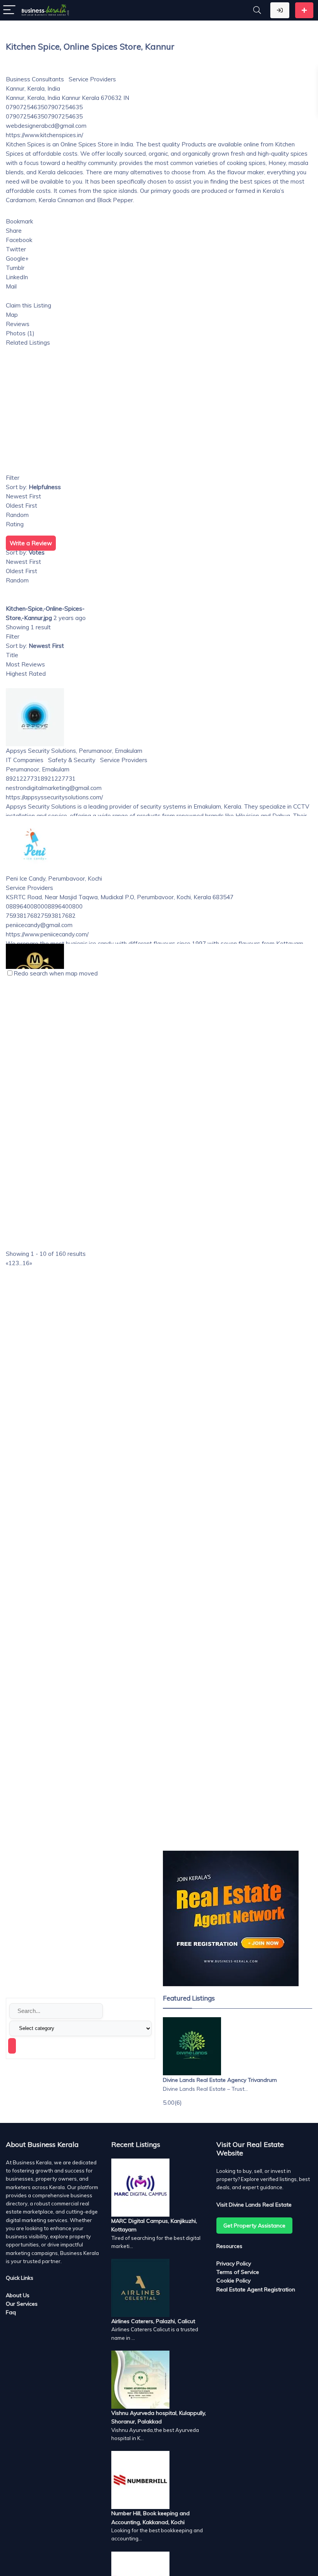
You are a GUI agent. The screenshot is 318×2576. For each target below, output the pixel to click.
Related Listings (28, 343)
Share (14, 231)
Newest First (23, 496)
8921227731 (58, 779)
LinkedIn (17, 277)
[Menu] (9, 10)
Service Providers (92, 79)
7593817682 (58, 916)
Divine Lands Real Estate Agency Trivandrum (220, 2080)
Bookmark (19, 221)
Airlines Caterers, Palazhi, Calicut (153, 2321)
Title (12, 655)
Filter (13, 478)
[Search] (257, 10)
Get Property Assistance (254, 2226)
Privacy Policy (234, 2263)
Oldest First (22, 506)
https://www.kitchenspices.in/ (44, 135)
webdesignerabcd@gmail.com (46, 126)
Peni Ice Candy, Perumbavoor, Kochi (54, 878)
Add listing (304, 10)
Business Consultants (35, 79)
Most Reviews (25, 664)
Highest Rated (26, 674)
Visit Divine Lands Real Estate (254, 2205)
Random (17, 515)
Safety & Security (71, 760)
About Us (18, 2295)
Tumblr (15, 268)
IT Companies (25, 760)
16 (26, 1263)
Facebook (19, 240)
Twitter (16, 249)
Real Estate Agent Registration (256, 2289)
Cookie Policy (233, 2281)
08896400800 (63, 906)
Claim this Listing (29, 305)
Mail (11, 286)
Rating (15, 524)
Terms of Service (238, 2272)
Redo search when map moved (56, 973)
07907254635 (63, 107)
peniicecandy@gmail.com (39, 925)
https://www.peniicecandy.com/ (47, 934)
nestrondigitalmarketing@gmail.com (54, 788)
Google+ (17, 258)
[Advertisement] (159, 1360)
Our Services (22, 2304)
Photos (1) (20, 333)
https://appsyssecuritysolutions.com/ (54, 797)
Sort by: (33, 487)
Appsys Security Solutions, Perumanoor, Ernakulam (74, 751)
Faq (11, 2312)
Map (12, 315)
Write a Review (31, 543)
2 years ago (70, 618)
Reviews (18, 324)
